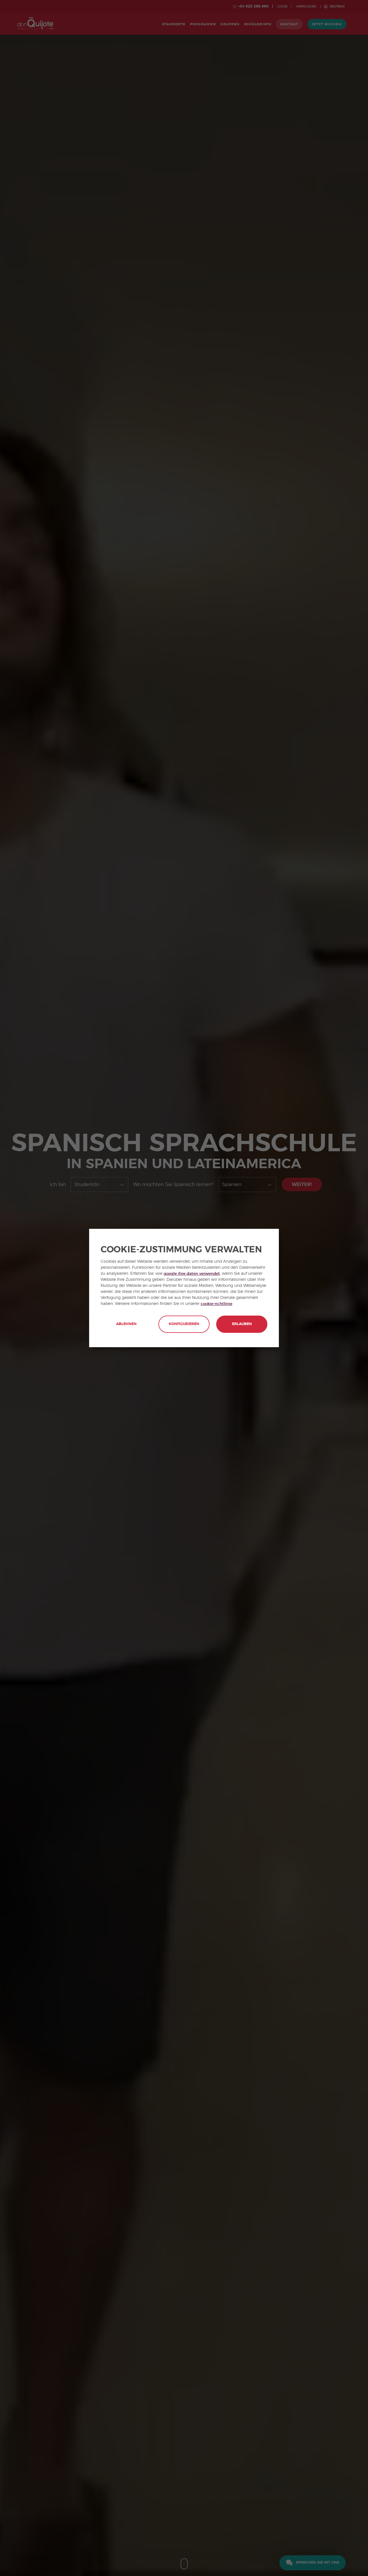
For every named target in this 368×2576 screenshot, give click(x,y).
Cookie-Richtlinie (216, 1304)
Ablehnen (126, 1324)
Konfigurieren (184, 1324)
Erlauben (242, 1324)
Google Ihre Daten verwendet (192, 1274)
